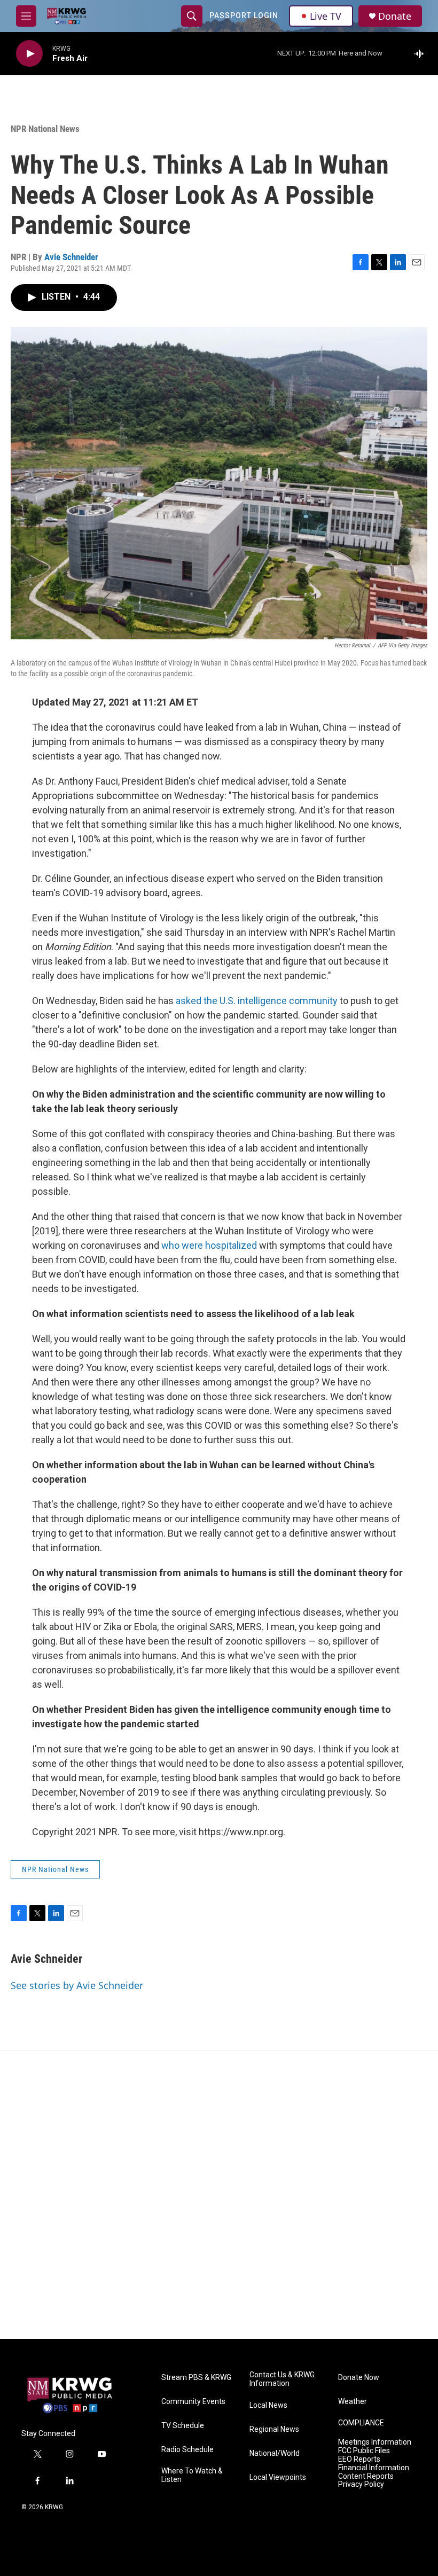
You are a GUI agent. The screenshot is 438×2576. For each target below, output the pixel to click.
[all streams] (422, 53)
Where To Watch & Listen (192, 2475)
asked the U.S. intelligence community (258, 1001)
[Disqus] (219, 2195)
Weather (353, 2402)
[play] (29, 54)
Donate (395, 16)
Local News (268, 2405)
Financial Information (374, 2468)
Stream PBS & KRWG (196, 2378)
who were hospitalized (209, 1245)
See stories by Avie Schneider (77, 1985)
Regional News (274, 2429)
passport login (244, 15)
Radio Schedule (187, 2450)
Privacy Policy (361, 2484)
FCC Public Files (364, 2451)
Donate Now (359, 2378)
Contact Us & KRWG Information (282, 2379)
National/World (275, 2453)
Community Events (193, 2402)
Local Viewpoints (278, 2477)
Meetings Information (375, 2442)
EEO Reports (359, 2459)
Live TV (326, 16)
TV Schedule (183, 2426)
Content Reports (366, 2476)
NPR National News (45, 129)
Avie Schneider (71, 257)
